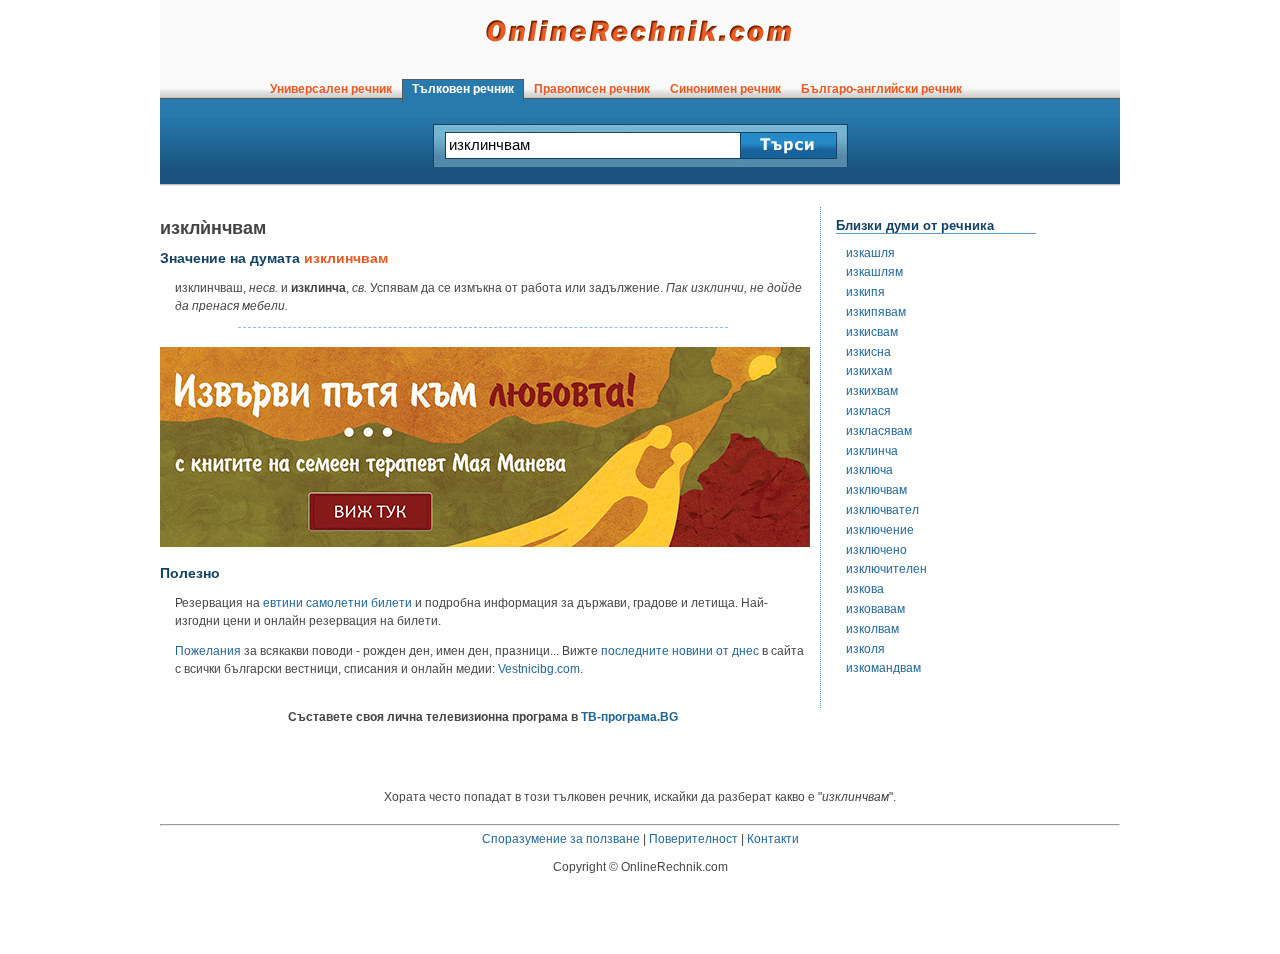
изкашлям (874, 272)
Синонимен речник (725, 89)
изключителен (886, 569)
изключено (876, 550)
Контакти (773, 839)
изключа (869, 470)
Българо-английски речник (881, 89)
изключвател (882, 510)
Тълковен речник (463, 89)
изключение (880, 530)
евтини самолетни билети (337, 603)
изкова (865, 589)
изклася (868, 411)
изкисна (868, 352)
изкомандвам (883, 668)
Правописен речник (592, 89)
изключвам (876, 490)
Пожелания (208, 651)
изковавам (875, 609)
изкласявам (879, 431)
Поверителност (693, 839)
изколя (865, 649)
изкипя (865, 292)
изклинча (872, 451)
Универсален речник (331, 89)
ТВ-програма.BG (629, 717)
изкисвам (872, 332)
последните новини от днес (680, 651)
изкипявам (876, 312)
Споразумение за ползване (561, 839)
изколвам (872, 629)
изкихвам (872, 391)
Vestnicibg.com (539, 669)
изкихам (869, 371)
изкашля (870, 253)
